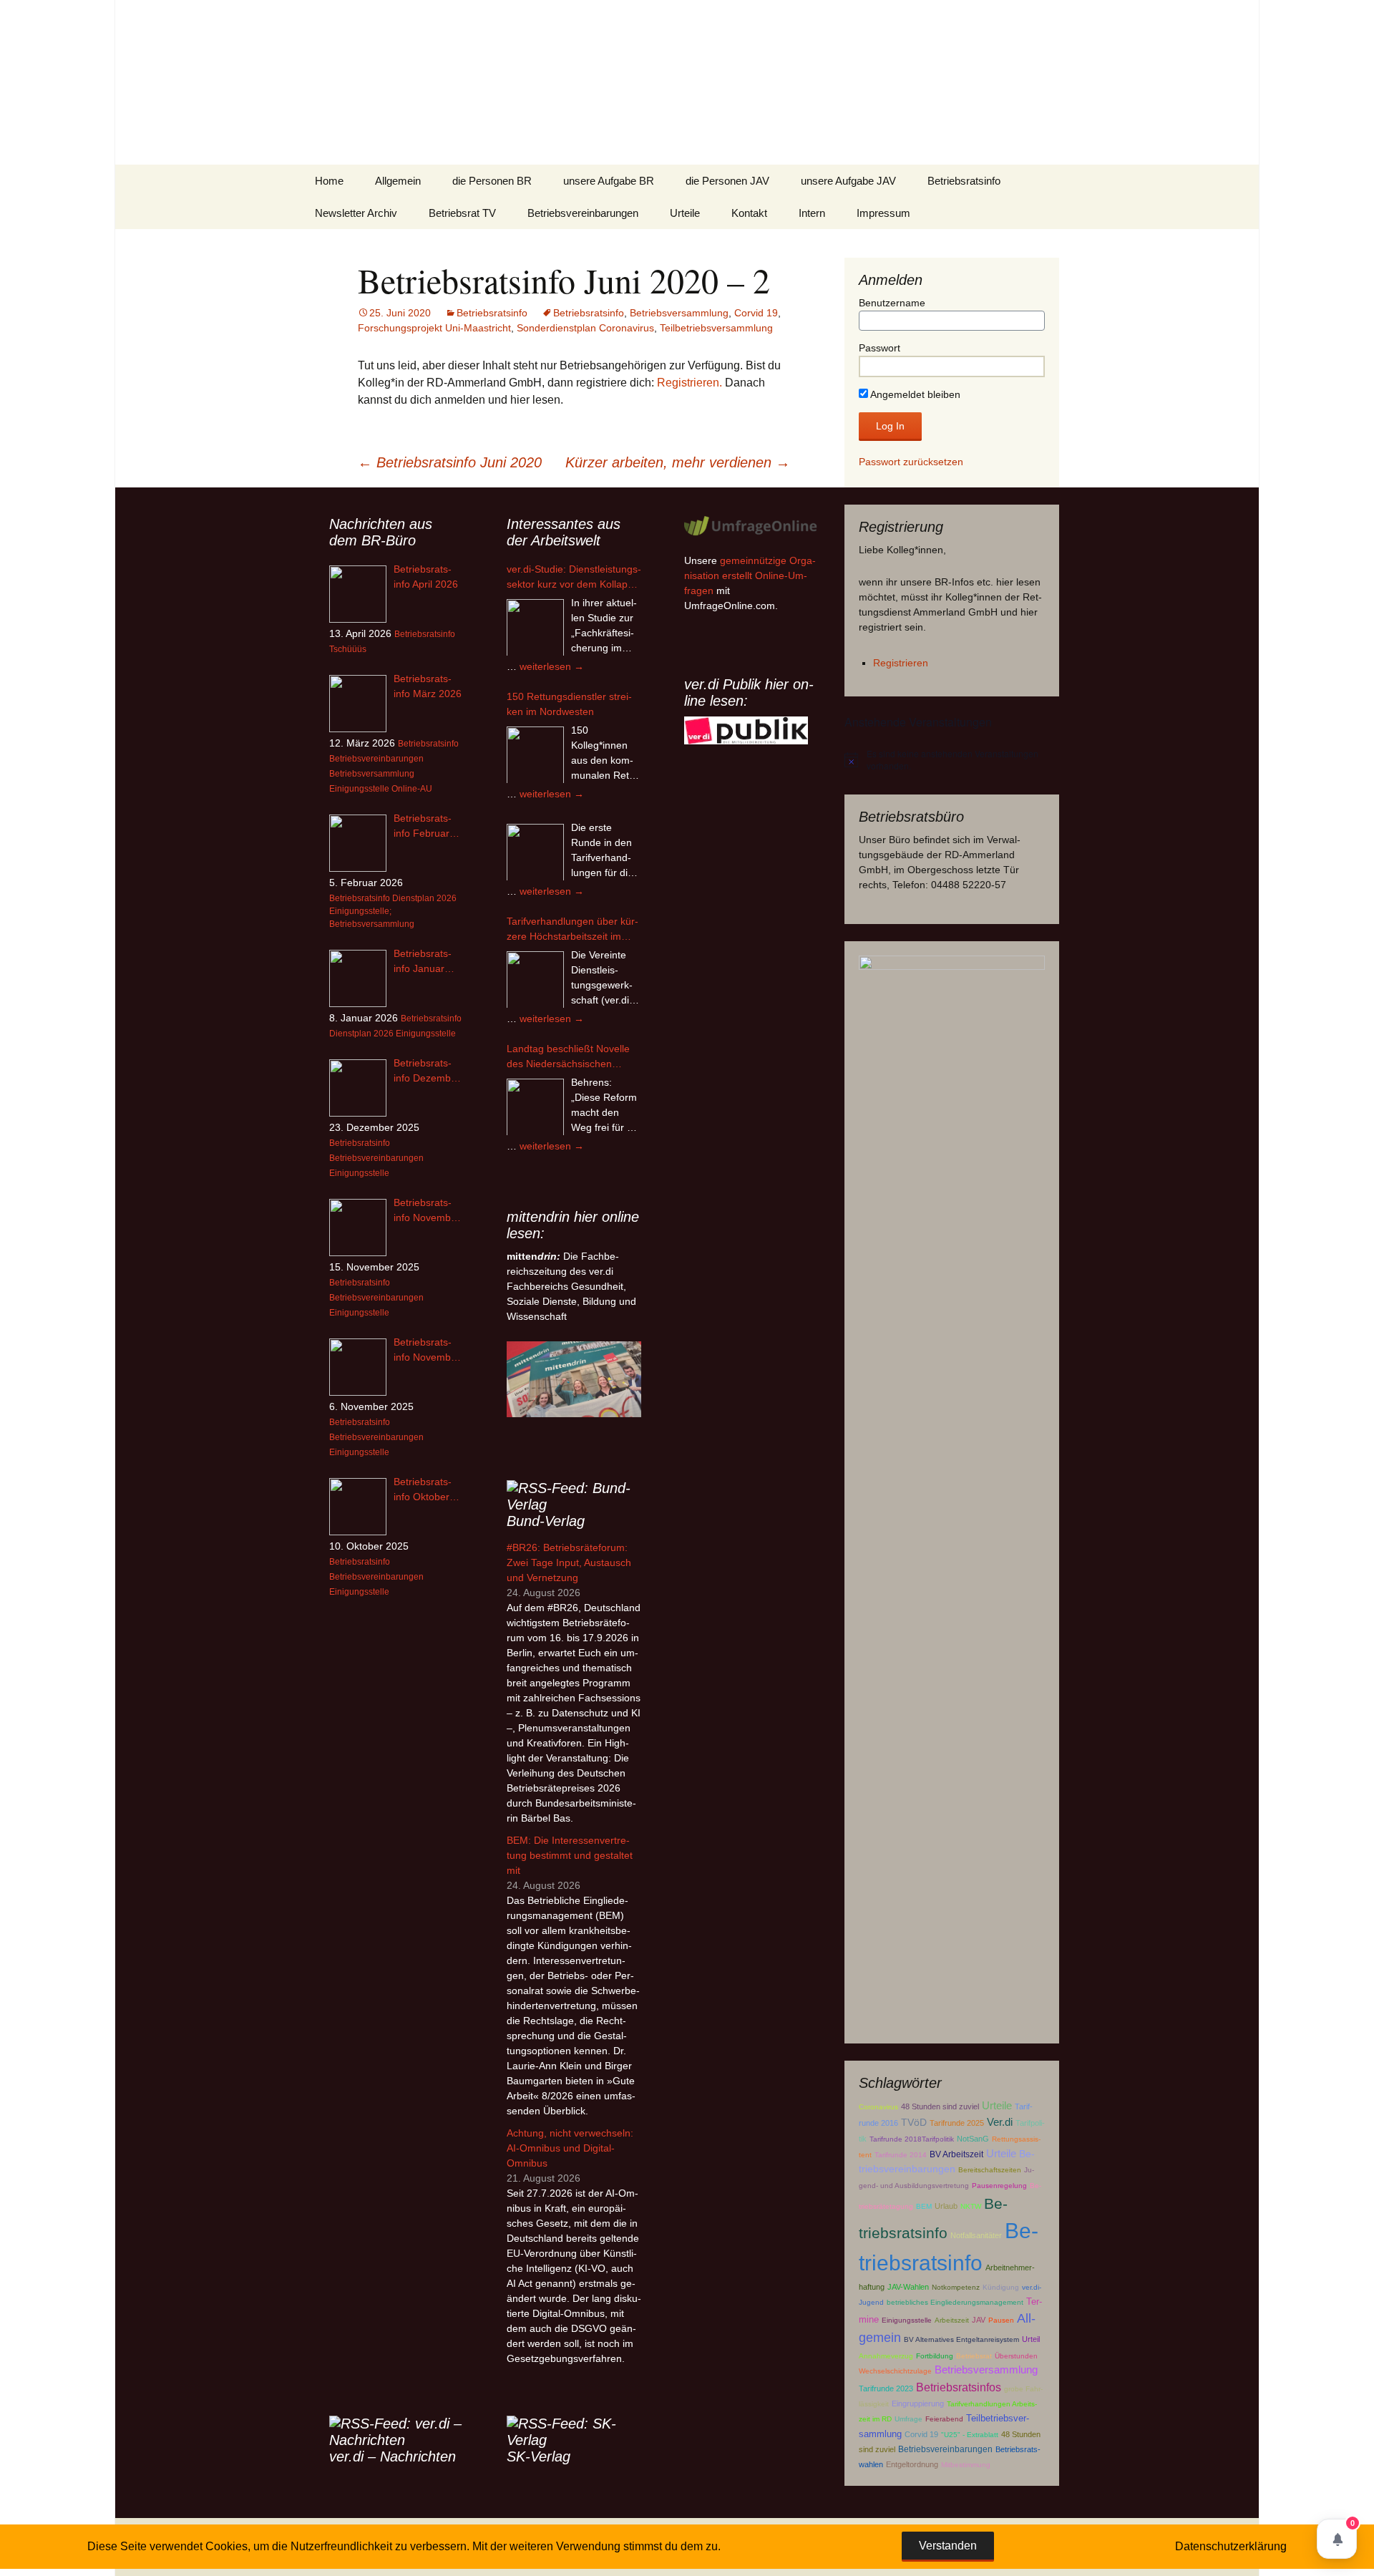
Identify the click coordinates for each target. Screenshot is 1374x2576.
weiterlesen (552, 666)
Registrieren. (690, 383)
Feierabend (944, 2419)
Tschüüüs (348, 649)
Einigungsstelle (907, 2320)
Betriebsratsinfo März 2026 (428, 686)
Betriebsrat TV (462, 213)
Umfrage (908, 2419)
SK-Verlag (539, 2456)
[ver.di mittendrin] (574, 1379)
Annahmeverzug (886, 2356)
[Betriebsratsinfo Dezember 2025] (358, 1088)
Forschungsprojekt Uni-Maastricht (434, 328)
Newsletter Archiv (356, 213)
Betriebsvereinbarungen (583, 213)
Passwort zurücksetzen (911, 462)
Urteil (1031, 2339)
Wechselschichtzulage (895, 2371)
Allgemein (398, 181)
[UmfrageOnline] (751, 525)
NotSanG (973, 2139)
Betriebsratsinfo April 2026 (426, 577)
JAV (979, 2320)
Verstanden (948, 2546)
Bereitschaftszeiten (990, 2170)
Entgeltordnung (912, 2464)
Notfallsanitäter (976, 2235)
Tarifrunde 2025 (957, 2123)
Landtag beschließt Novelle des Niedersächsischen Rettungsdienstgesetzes (568, 1057)
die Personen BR (492, 181)
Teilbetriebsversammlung (716, 328)
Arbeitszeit (952, 2320)
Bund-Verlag (546, 1521)
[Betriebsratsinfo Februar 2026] (358, 843)
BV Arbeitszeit (956, 2154)
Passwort (880, 348)
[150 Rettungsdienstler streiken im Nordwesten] (535, 755)
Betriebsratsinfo (964, 181)
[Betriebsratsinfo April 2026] (358, 594)
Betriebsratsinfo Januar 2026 (423, 962)
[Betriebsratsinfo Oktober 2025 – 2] (358, 1507)
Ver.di (1000, 2122)
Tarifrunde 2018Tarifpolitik (912, 2139)
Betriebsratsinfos (959, 2387)
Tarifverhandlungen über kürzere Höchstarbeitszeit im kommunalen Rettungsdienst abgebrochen (572, 930)
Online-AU (412, 789)
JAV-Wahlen (908, 2287)
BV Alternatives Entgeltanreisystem (961, 2339)
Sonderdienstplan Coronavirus (585, 328)
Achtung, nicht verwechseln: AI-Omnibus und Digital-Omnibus (570, 2148)
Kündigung (1001, 2287)
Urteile (685, 213)
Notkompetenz (956, 2287)
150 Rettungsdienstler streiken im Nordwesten (569, 704)
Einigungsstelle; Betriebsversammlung (372, 918)
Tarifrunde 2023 (886, 2388)
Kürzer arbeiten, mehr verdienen (678, 462)
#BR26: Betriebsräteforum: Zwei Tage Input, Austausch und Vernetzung (569, 1562)
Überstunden (1016, 2356)
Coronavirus (878, 2107)
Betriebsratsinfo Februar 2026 (423, 827)
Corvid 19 (756, 313)
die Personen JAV (727, 181)
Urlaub (946, 2206)
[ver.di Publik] (746, 730)
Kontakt (749, 213)
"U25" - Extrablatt (970, 2435)
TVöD (914, 2123)
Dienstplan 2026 (424, 898)
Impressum (883, 213)
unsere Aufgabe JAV (848, 181)
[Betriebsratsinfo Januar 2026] (358, 978)
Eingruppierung (918, 2404)
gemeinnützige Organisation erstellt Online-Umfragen (750, 575)
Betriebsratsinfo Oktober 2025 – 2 (423, 1490)
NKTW (971, 2206)
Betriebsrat (974, 2356)
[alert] (952, 760)
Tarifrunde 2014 (901, 2155)
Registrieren (901, 663)
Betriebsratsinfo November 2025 (427, 1351)
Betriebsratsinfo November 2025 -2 (427, 1211)
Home (329, 181)
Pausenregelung (999, 2186)
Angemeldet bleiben (914, 394)
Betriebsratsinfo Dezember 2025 (427, 1071)
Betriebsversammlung (679, 313)
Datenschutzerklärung (1231, 2546)
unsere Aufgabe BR (609, 181)
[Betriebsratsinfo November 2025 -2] (358, 1228)
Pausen (1001, 2320)
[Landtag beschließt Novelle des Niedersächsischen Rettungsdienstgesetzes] (535, 1107)
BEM (924, 2206)
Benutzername (892, 303)
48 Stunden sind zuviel (940, 2106)
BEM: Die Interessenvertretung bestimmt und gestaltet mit (570, 1855)
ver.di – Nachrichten (393, 2456)
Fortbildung (935, 2356)
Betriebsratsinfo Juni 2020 (450, 462)
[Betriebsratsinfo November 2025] (358, 1367)
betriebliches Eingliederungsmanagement (955, 2302)
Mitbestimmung (966, 2465)
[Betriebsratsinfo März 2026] (358, 704)
